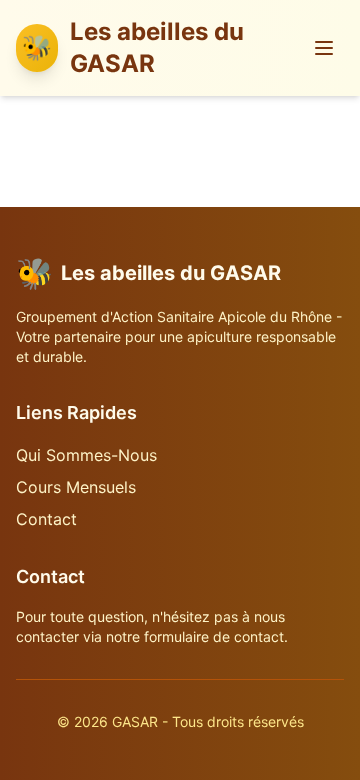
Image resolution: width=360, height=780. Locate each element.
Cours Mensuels (76, 487)
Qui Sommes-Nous (86, 455)
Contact (46, 519)
